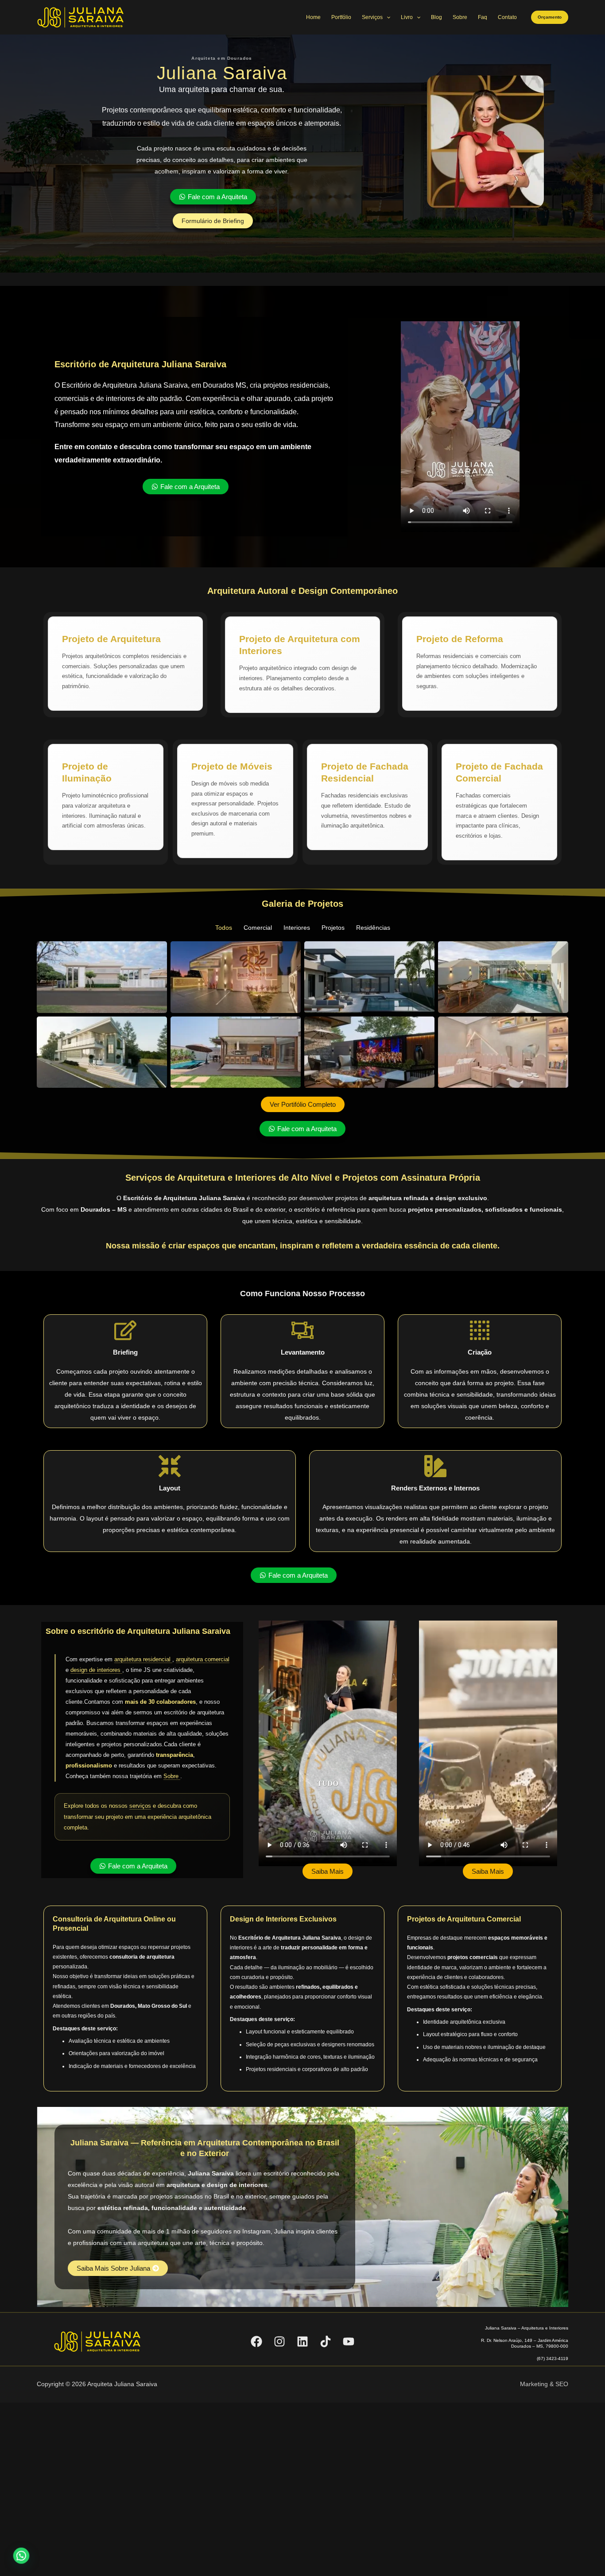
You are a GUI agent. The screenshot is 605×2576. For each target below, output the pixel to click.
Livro (407, 17)
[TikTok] (326, 2341)
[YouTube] (349, 2341)
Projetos (333, 928)
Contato (507, 17)
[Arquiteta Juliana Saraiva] (81, 17)
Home (313, 17)
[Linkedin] (302, 2341)
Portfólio (341, 17)
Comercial (258, 928)
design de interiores (96, 1670)
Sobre (460, 17)
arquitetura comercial (203, 1659)
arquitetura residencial (143, 1659)
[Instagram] (279, 2341)
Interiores (297, 928)
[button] (550, 17)
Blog (436, 17)
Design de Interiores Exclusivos (283, 1919)
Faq (483, 17)
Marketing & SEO (544, 2384)
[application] (386, 17)
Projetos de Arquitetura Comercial (464, 1919)
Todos (224, 928)
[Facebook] (256, 2341)
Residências (373, 928)
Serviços (372, 17)
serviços (140, 1806)
